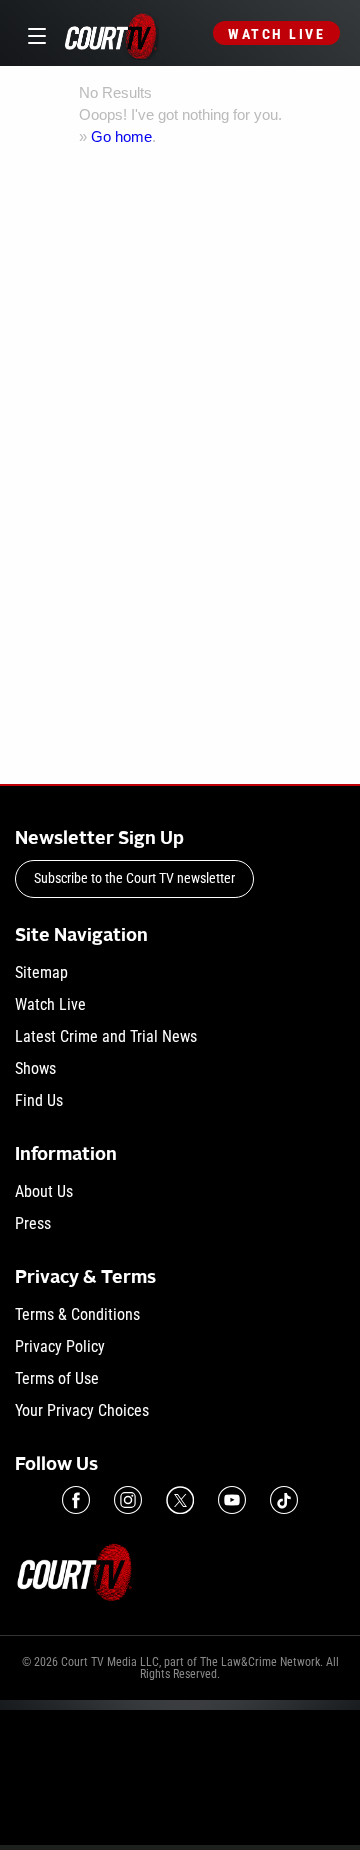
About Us (44, 1191)
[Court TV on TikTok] (284, 1500)
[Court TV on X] (180, 1500)
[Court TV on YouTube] (232, 1500)
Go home (121, 136)
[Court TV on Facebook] (76, 1500)
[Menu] (33, 33)
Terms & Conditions (77, 1314)
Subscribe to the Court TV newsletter (134, 878)
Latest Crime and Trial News (106, 1036)
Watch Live (276, 34)
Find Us (39, 1100)
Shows (35, 1068)
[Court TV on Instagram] (128, 1500)
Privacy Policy (60, 1346)
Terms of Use (57, 1378)
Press (33, 1223)
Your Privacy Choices (82, 1410)
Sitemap (41, 972)
